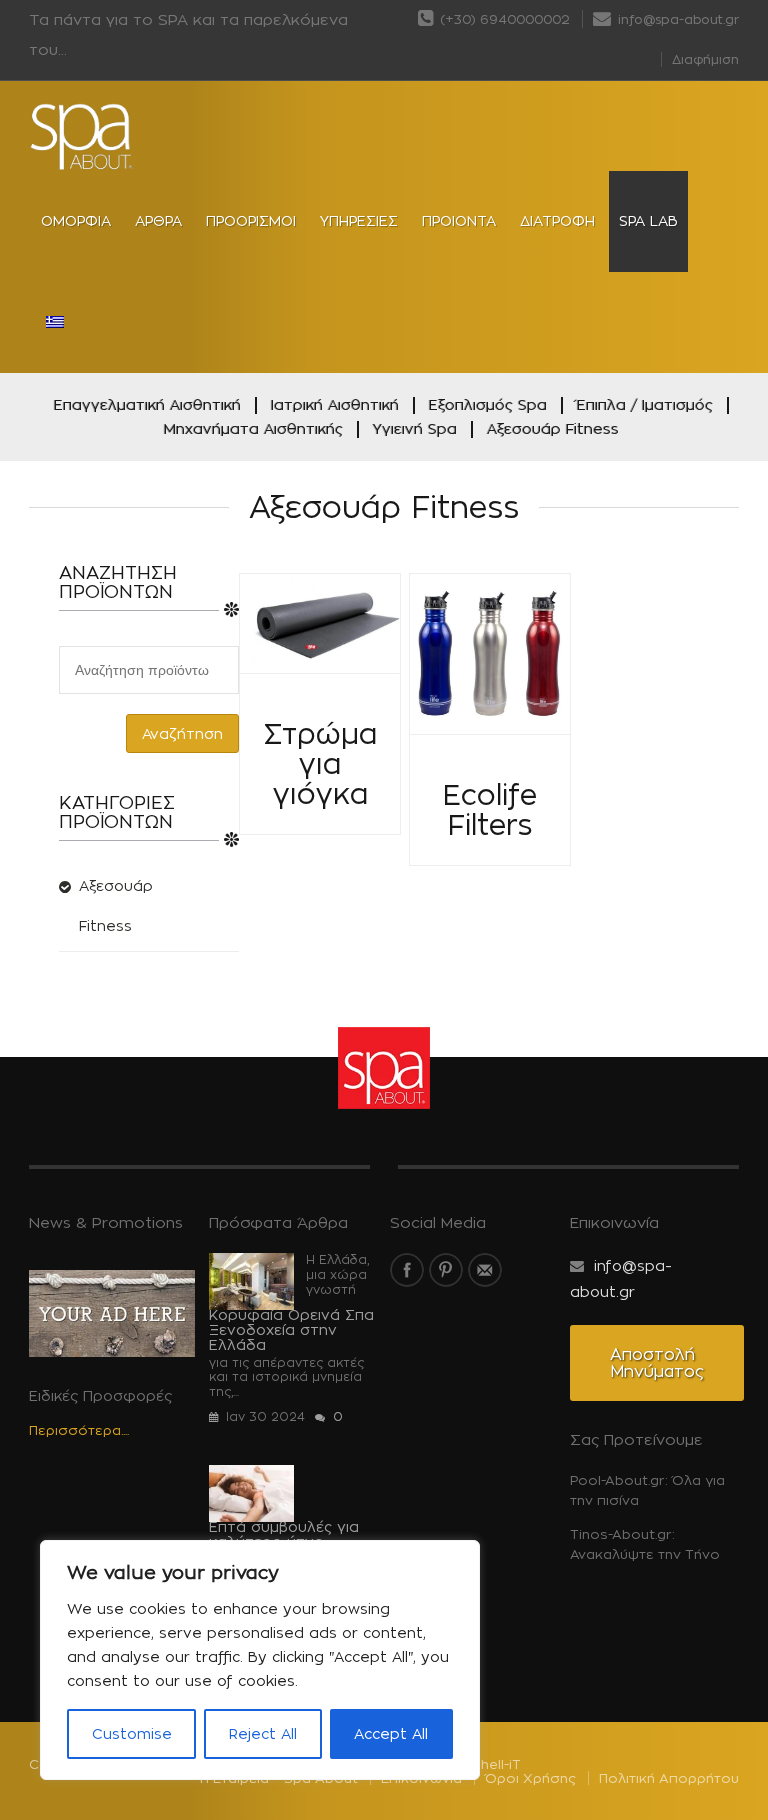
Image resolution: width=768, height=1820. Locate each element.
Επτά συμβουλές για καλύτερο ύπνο (284, 1534)
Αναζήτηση (182, 733)
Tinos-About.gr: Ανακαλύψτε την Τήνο (645, 1544)
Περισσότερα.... (79, 1430)
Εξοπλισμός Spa (488, 404)
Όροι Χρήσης (530, 1778)
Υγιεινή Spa (415, 428)
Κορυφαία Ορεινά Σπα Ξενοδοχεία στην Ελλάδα (291, 1329)
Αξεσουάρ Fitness (553, 428)
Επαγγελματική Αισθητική (147, 404)
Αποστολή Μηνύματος (657, 1363)
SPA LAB (648, 220)
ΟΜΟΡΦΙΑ (76, 220)
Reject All (263, 1733)
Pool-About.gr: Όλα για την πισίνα (647, 1490)
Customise (132, 1733)
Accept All (391, 1733)
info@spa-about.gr (676, 19)
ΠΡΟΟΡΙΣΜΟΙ (251, 220)
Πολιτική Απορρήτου (669, 1778)
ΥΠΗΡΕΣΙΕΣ (359, 220)
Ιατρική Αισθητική (335, 404)
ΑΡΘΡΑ (158, 220)
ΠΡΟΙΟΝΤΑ (459, 220)
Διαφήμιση (705, 59)
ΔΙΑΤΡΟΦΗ (557, 220)
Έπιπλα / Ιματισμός (645, 404)
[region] (260, 1660)
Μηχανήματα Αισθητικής (253, 428)
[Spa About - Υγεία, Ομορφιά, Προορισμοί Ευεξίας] (82, 137)
